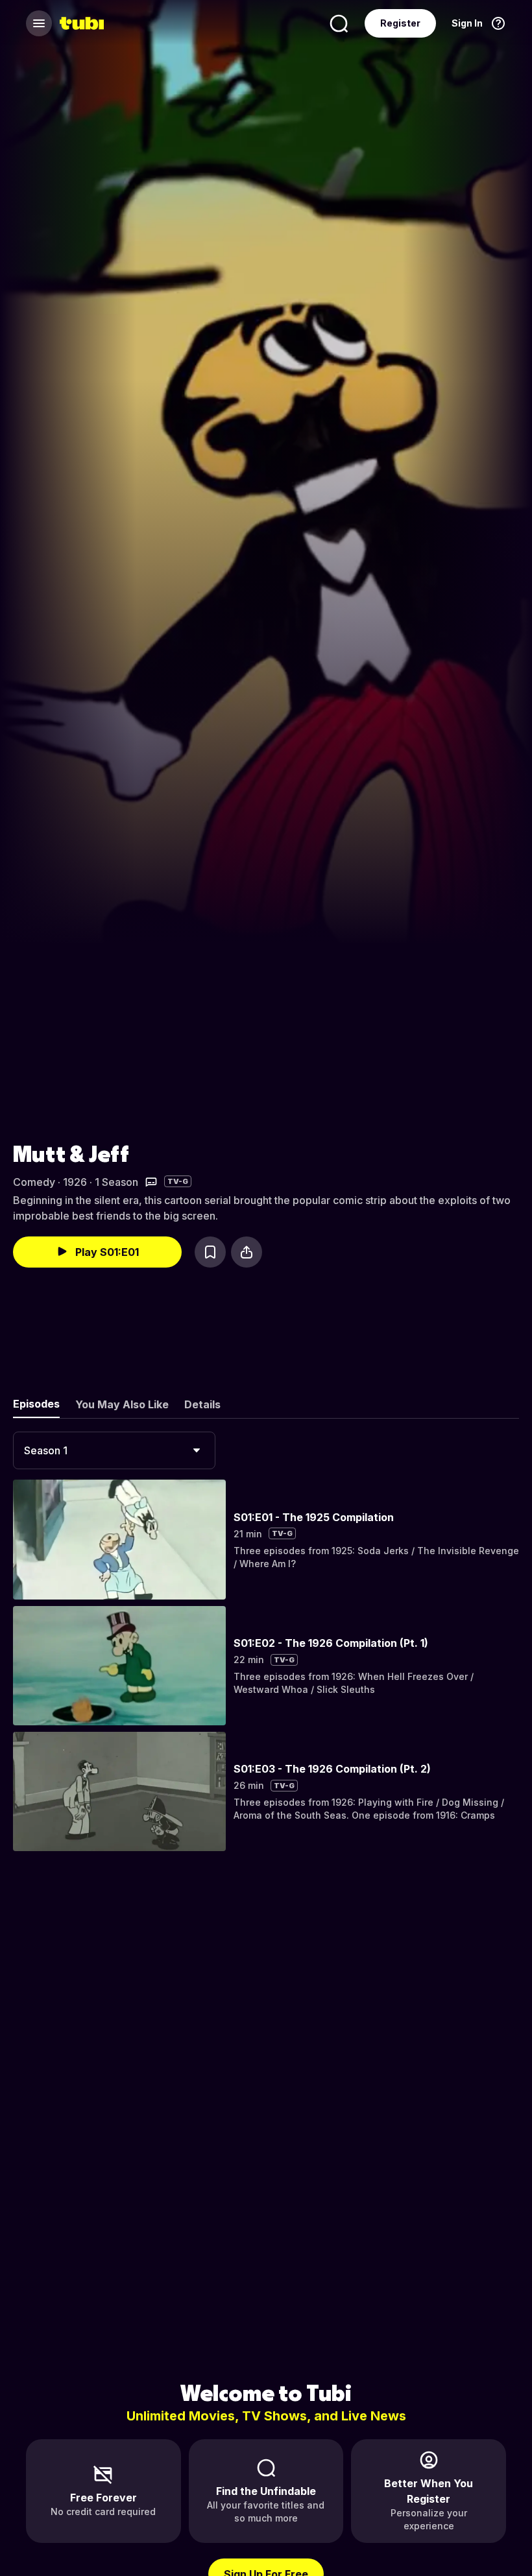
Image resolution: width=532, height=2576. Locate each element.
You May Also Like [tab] (122, 1404)
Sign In (467, 23)
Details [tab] (202, 1404)
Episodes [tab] (36, 1404)
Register (400, 23)
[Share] (247, 1252)
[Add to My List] (210, 1252)
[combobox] (114, 1450)
